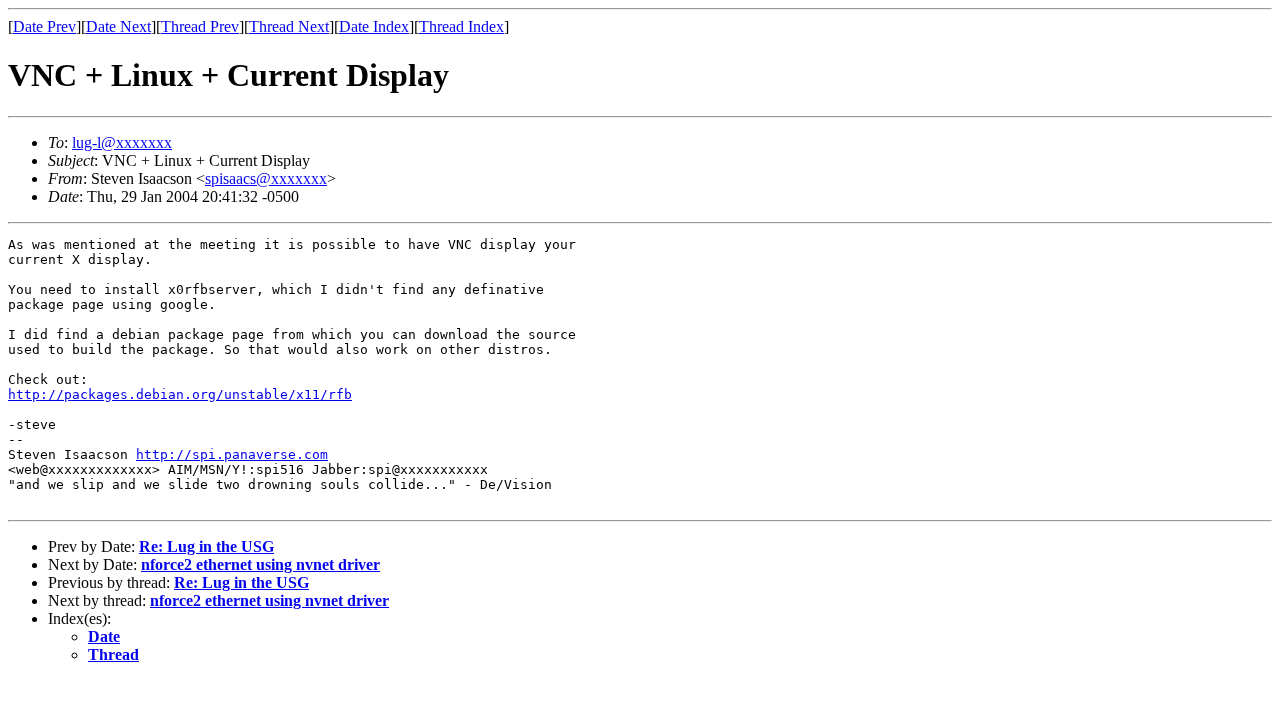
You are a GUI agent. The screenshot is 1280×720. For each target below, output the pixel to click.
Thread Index (461, 26)
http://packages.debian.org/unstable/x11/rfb (180, 394)
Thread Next (289, 26)
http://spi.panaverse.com (232, 454)
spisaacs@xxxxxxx (266, 178)
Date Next (118, 26)
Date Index (374, 26)
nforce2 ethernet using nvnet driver (260, 564)
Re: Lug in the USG (206, 546)
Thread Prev (200, 26)
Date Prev (44, 26)
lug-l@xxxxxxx (122, 142)
